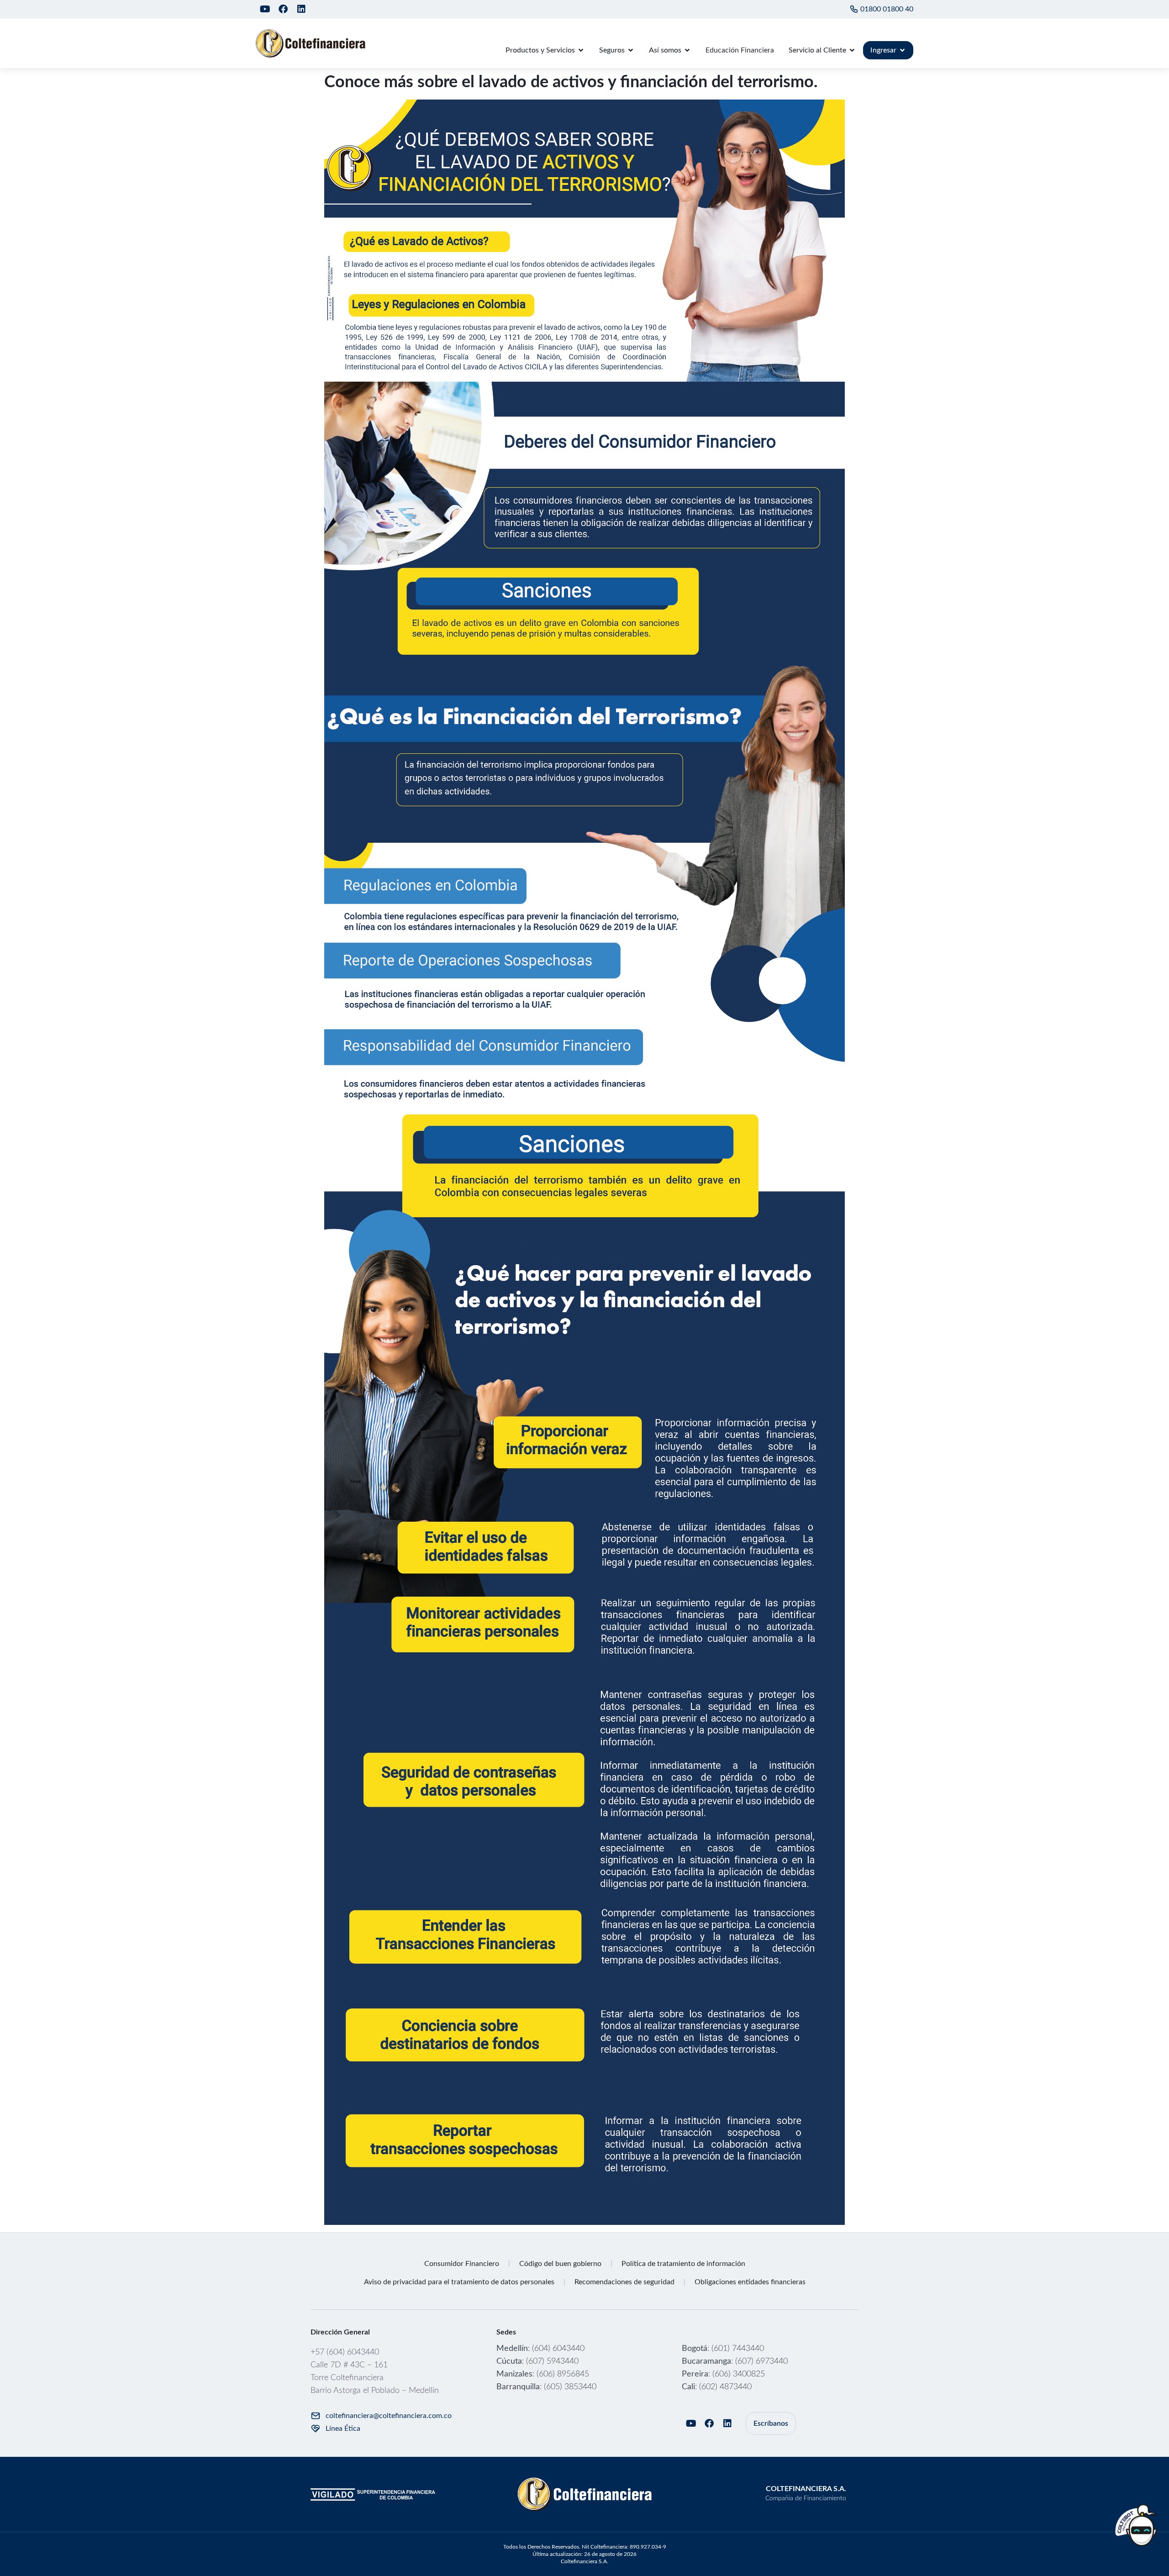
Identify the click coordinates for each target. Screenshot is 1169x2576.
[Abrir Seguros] (631, 50)
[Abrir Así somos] (687, 50)
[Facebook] (283, 9)
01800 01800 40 (887, 9)
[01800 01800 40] (854, 9)
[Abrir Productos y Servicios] (581, 50)
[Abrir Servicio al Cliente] (852, 50)
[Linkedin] (301, 9)
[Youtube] (265, 9)
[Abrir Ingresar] (902, 50)
